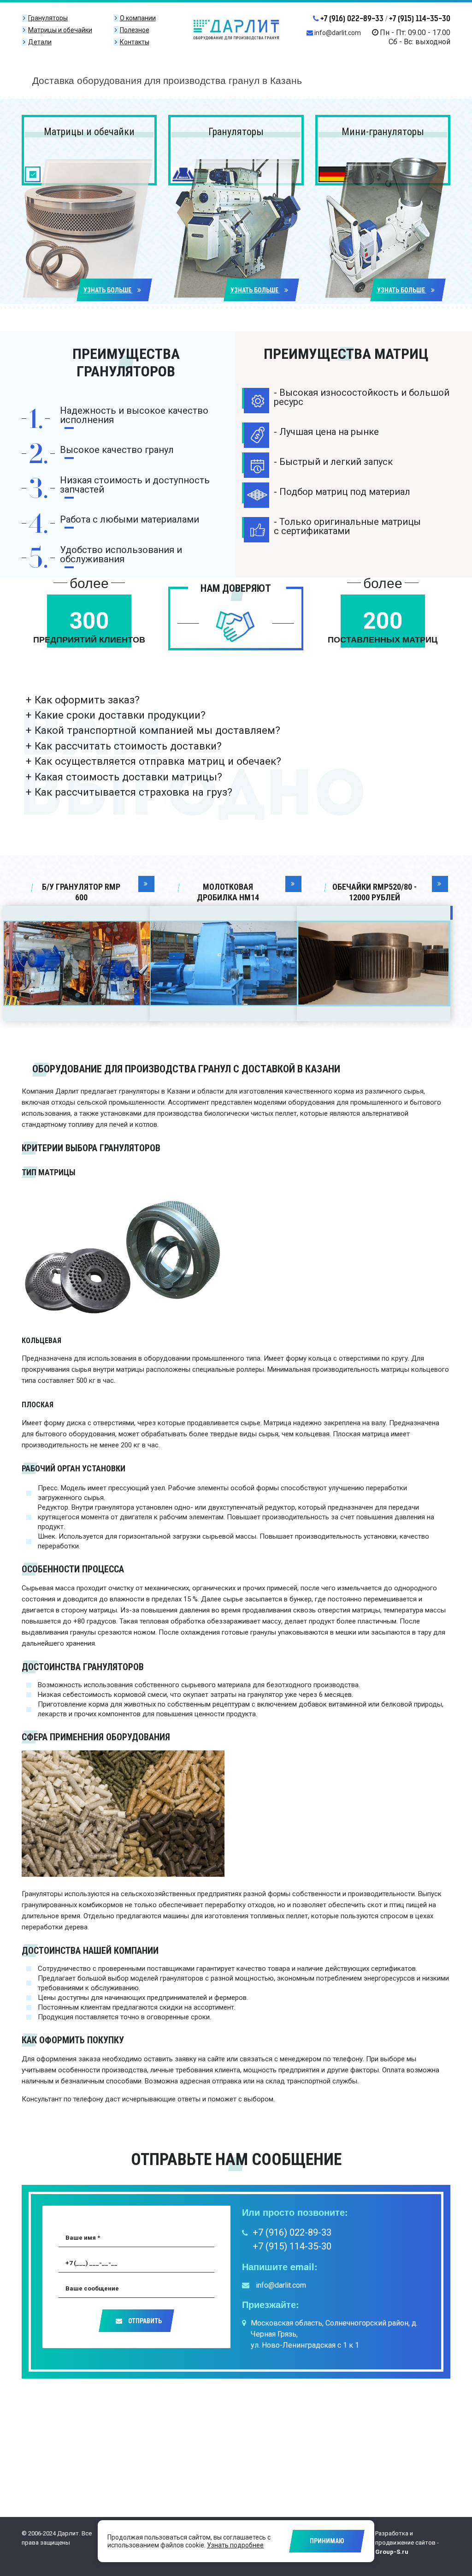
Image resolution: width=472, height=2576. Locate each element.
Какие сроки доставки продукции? (120, 715)
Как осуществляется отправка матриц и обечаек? (158, 761)
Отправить (144, 2321)
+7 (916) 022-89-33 (352, 18)
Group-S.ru (392, 2552)
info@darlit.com (338, 33)
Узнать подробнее (235, 2545)
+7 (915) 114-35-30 (420, 18)
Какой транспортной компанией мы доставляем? (157, 730)
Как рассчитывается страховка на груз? (133, 792)
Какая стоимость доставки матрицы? (128, 777)
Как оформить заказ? (87, 700)
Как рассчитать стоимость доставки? (128, 746)
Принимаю (327, 2541)
